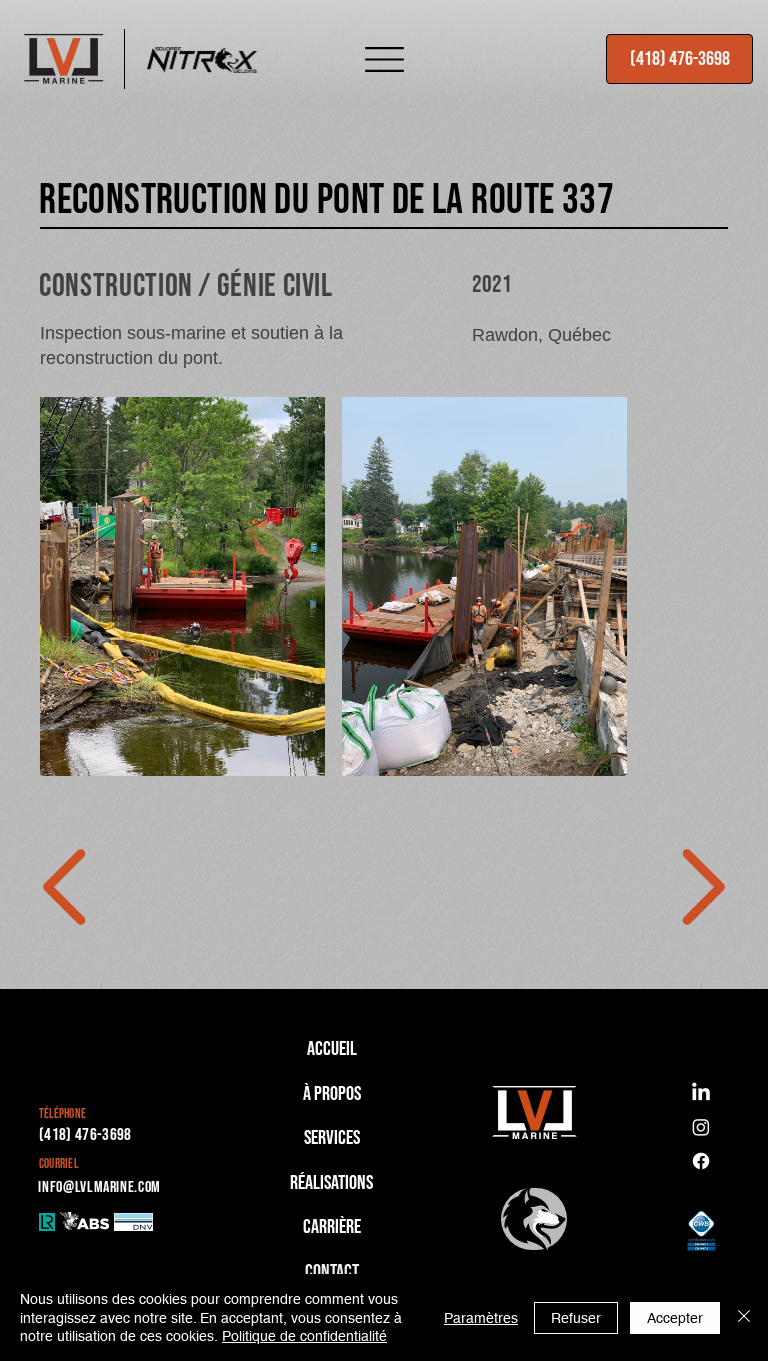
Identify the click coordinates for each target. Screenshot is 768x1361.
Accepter (675, 1318)
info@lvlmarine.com (99, 1187)
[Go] (67, 887)
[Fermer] (744, 1317)
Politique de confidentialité (304, 1336)
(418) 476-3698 (85, 1135)
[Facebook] (701, 1161)
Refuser (576, 1318)
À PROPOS (332, 1094)
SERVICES (332, 1138)
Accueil (332, 1049)
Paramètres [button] (481, 1318)
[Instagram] (701, 1127)
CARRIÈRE (332, 1227)
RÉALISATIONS (331, 1183)
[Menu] (384, 59)
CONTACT (332, 1272)
